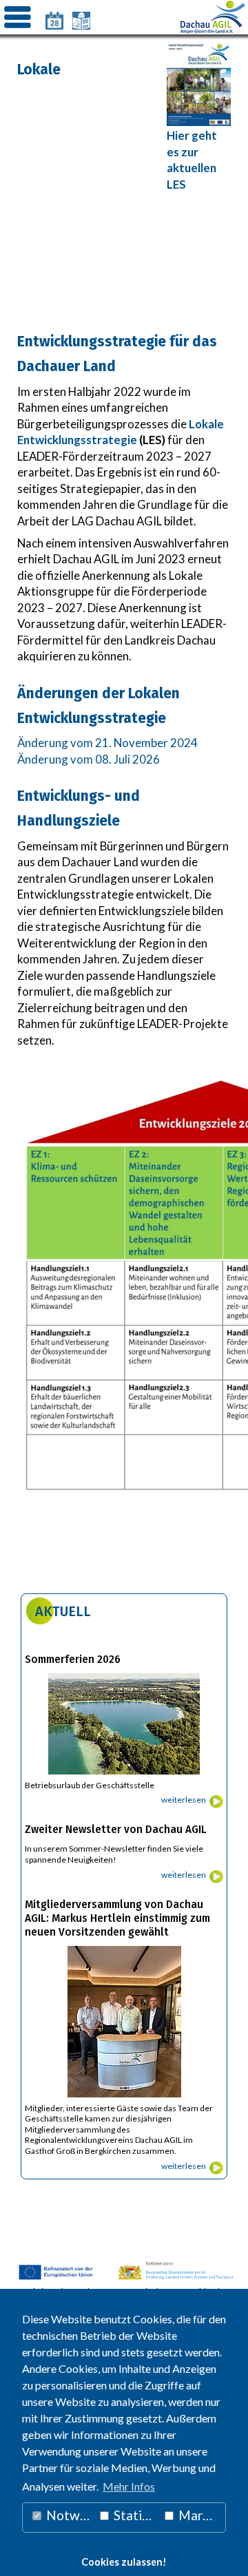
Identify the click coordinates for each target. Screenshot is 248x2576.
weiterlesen (184, 1800)
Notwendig (69, 2515)
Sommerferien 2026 (73, 1659)
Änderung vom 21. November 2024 (108, 743)
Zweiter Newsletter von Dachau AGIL (116, 1830)
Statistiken (135, 2515)
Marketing (200, 2515)
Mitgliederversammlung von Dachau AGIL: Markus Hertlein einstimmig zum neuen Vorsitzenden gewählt (117, 1918)
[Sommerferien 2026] (124, 1775)
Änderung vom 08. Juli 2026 (89, 759)
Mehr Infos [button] (129, 2486)
